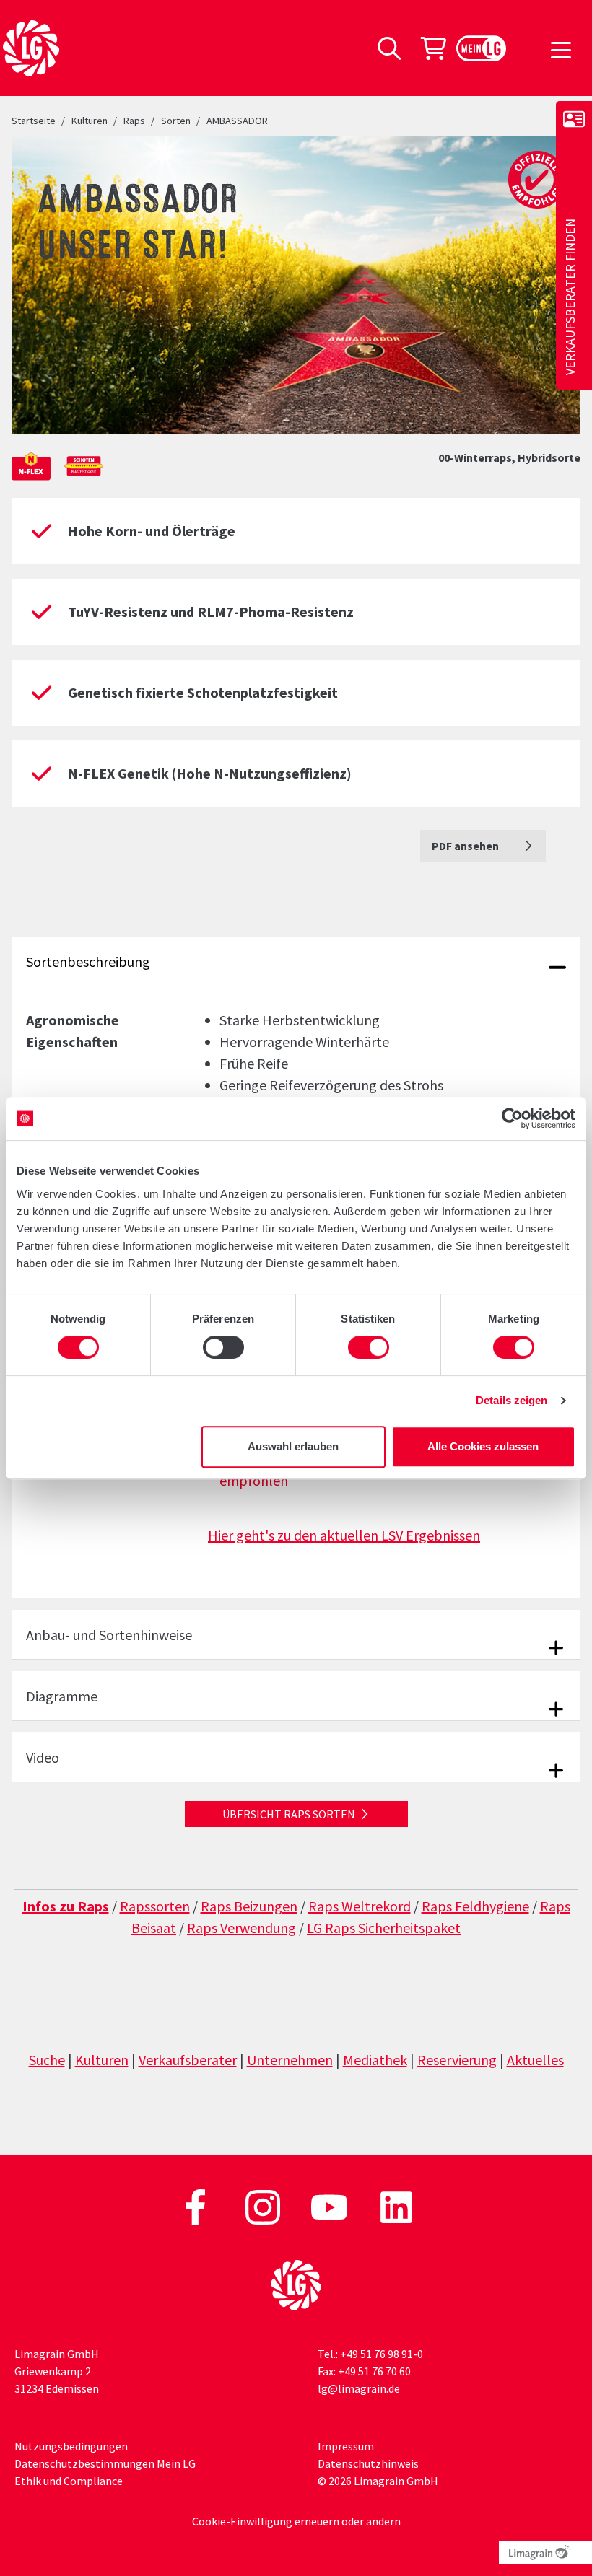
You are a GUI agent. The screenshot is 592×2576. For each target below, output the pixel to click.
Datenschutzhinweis (368, 2463)
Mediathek (375, 2060)
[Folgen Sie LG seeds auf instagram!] (264, 2206)
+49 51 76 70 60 (374, 2371)
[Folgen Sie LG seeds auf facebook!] (197, 2206)
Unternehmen (290, 2060)
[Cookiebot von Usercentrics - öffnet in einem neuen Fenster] (512, 1118)
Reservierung (457, 2060)
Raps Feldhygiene (475, 1906)
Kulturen (102, 2060)
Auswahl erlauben (293, 1446)
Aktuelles (535, 2060)
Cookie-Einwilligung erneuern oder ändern (296, 2521)
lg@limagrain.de (359, 2388)
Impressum (346, 2446)
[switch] (223, 1347)
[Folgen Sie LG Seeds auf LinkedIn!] (396, 2206)
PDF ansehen (466, 846)
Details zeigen (512, 1400)
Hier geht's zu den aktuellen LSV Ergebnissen (344, 1535)
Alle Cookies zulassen (483, 1446)
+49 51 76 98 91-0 (382, 2354)
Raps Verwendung (241, 1928)
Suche (47, 2060)
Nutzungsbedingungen (71, 2446)
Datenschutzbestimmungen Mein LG (105, 2463)
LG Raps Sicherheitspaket (384, 1928)
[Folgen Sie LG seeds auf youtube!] (330, 2206)
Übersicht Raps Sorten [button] (289, 1814)
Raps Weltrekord (360, 1906)
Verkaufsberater (188, 2060)
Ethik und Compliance (69, 2481)
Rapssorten (155, 1906)
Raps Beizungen (249, 1906)
